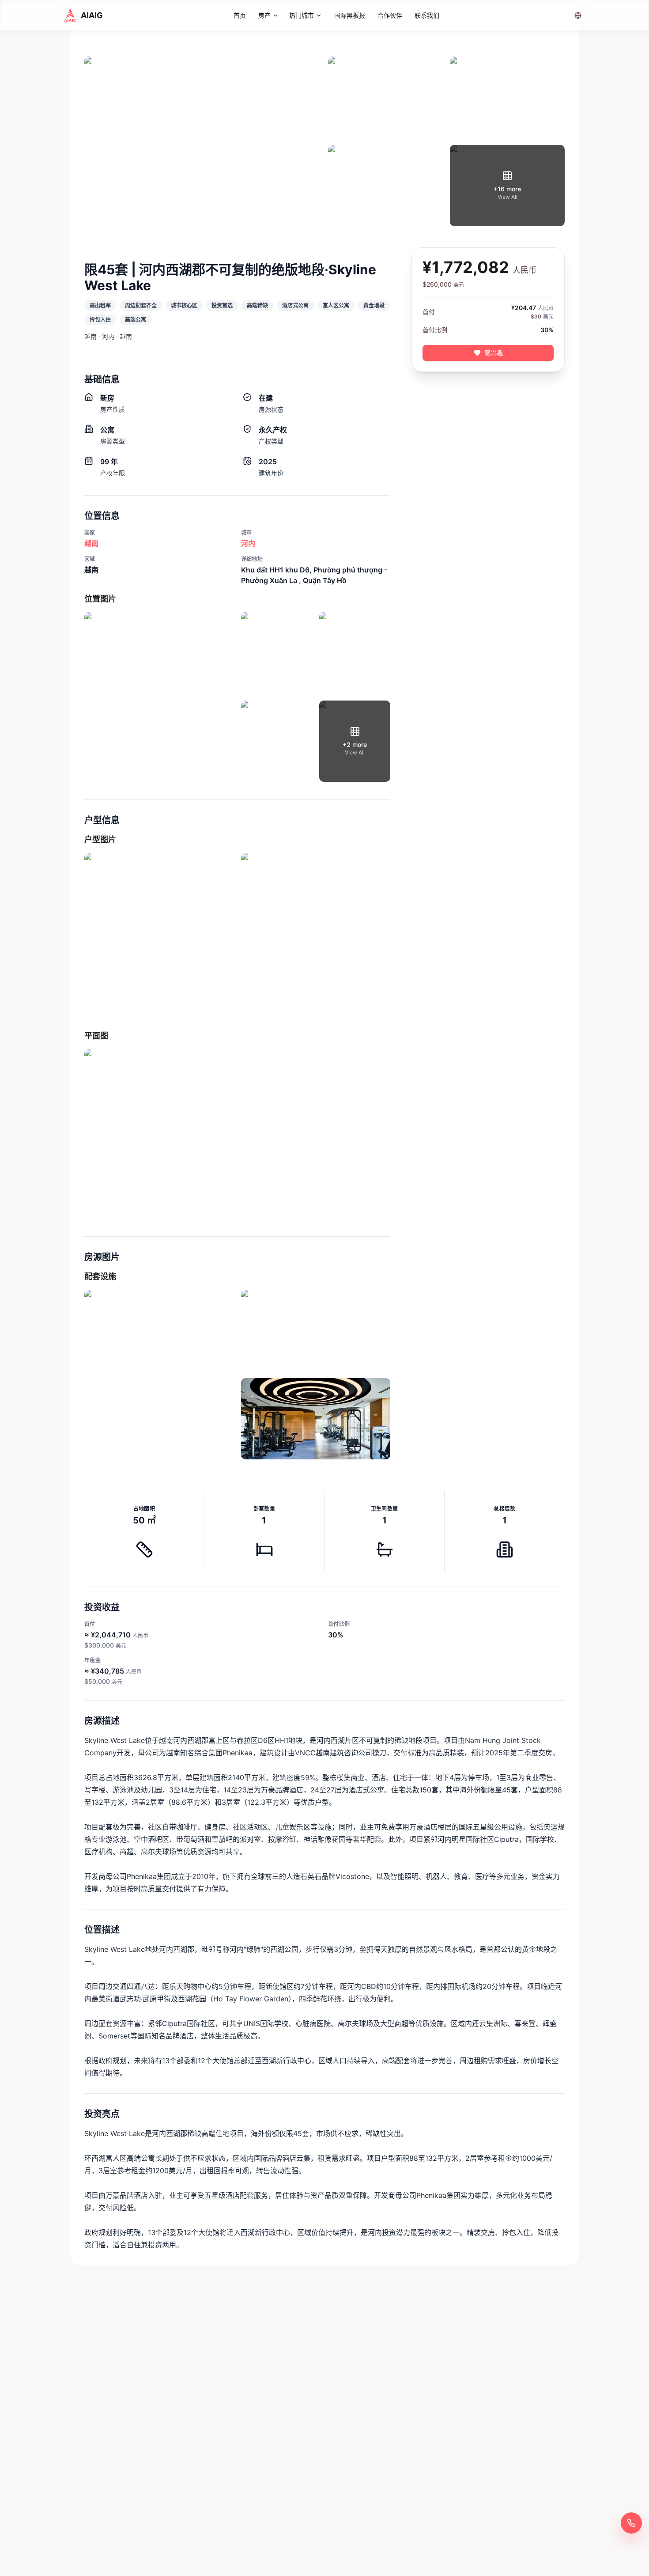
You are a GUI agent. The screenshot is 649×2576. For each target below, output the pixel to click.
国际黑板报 (350, 15)
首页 (240, 15)
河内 (248, 543)
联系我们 (427, 15)
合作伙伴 (390, 15)
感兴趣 (494, 353)
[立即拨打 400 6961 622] (631, 2523)
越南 (91, 543)
